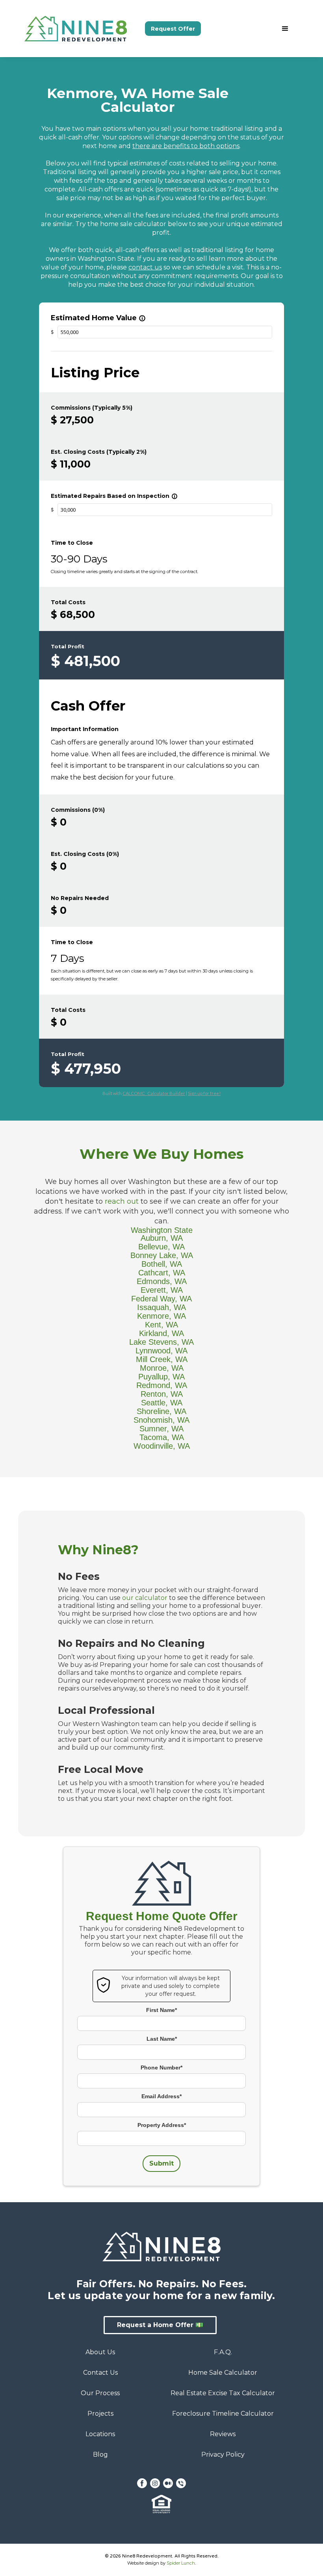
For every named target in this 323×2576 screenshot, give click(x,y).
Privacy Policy (223, 2454)
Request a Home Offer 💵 (160, 2325)
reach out (122, 1201)
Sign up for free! (204, 1093)
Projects (100, 2414)
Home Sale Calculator (223, 2373)
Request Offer (173, 29)
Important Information (85, 729)
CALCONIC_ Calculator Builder (154, 1093)
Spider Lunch (181, 2563)
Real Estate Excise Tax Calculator (223, 2393)
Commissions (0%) (78, 810)
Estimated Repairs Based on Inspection (114, 496)
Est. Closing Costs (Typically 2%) (99, 452)
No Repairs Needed (80, 898)
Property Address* (162, 2125)
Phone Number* (161, 2067)
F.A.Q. (223, 2352)
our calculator (145, 1598)
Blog (100, 2454)
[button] (285, 29)
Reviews (223, 2434)
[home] (85, 29)
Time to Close (72, 543)
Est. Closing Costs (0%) (85, 854)
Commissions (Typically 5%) (92, 408)
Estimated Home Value (98, 318)
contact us (145, 267)
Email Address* (161, 2096)
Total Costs (68, 602)
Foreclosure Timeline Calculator (223, 2414)
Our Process (100, 2393)
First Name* (161, 2010)
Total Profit (68, 646)
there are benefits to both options (186, 146)
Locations (100, 2434)
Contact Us (100, 2373)
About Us (100, 2352)
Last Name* (162, 2039)
